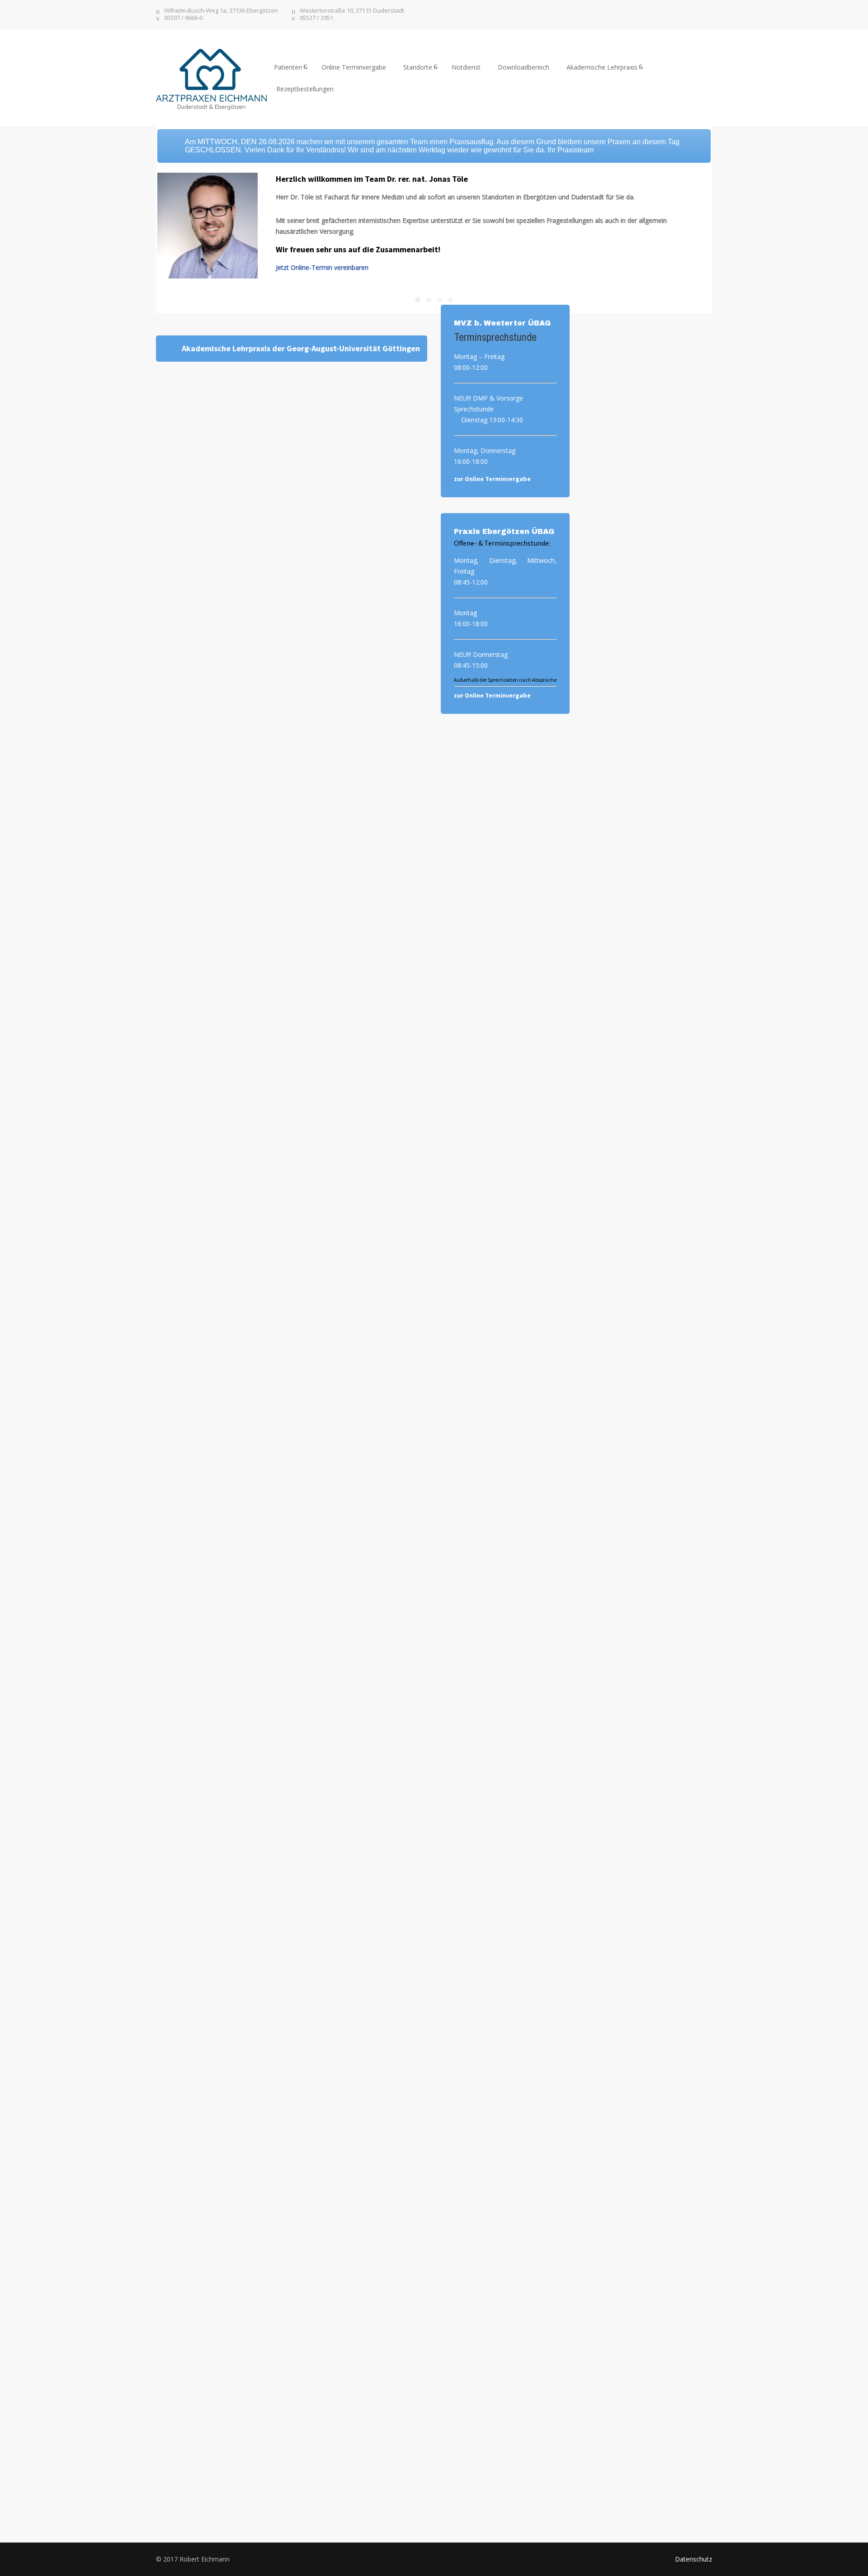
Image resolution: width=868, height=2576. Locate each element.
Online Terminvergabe (354, 67)
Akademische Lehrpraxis (602, 67)
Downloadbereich (524, 67)
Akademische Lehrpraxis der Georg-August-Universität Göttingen (301, 348)
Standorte (418, 67)
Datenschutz (693, 2559)
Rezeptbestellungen (305, 89)
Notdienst (466, 67)
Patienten (288, 67)
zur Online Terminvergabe (492, 479)
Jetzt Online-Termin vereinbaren (322, 267)
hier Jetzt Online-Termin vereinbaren (647, 379)
